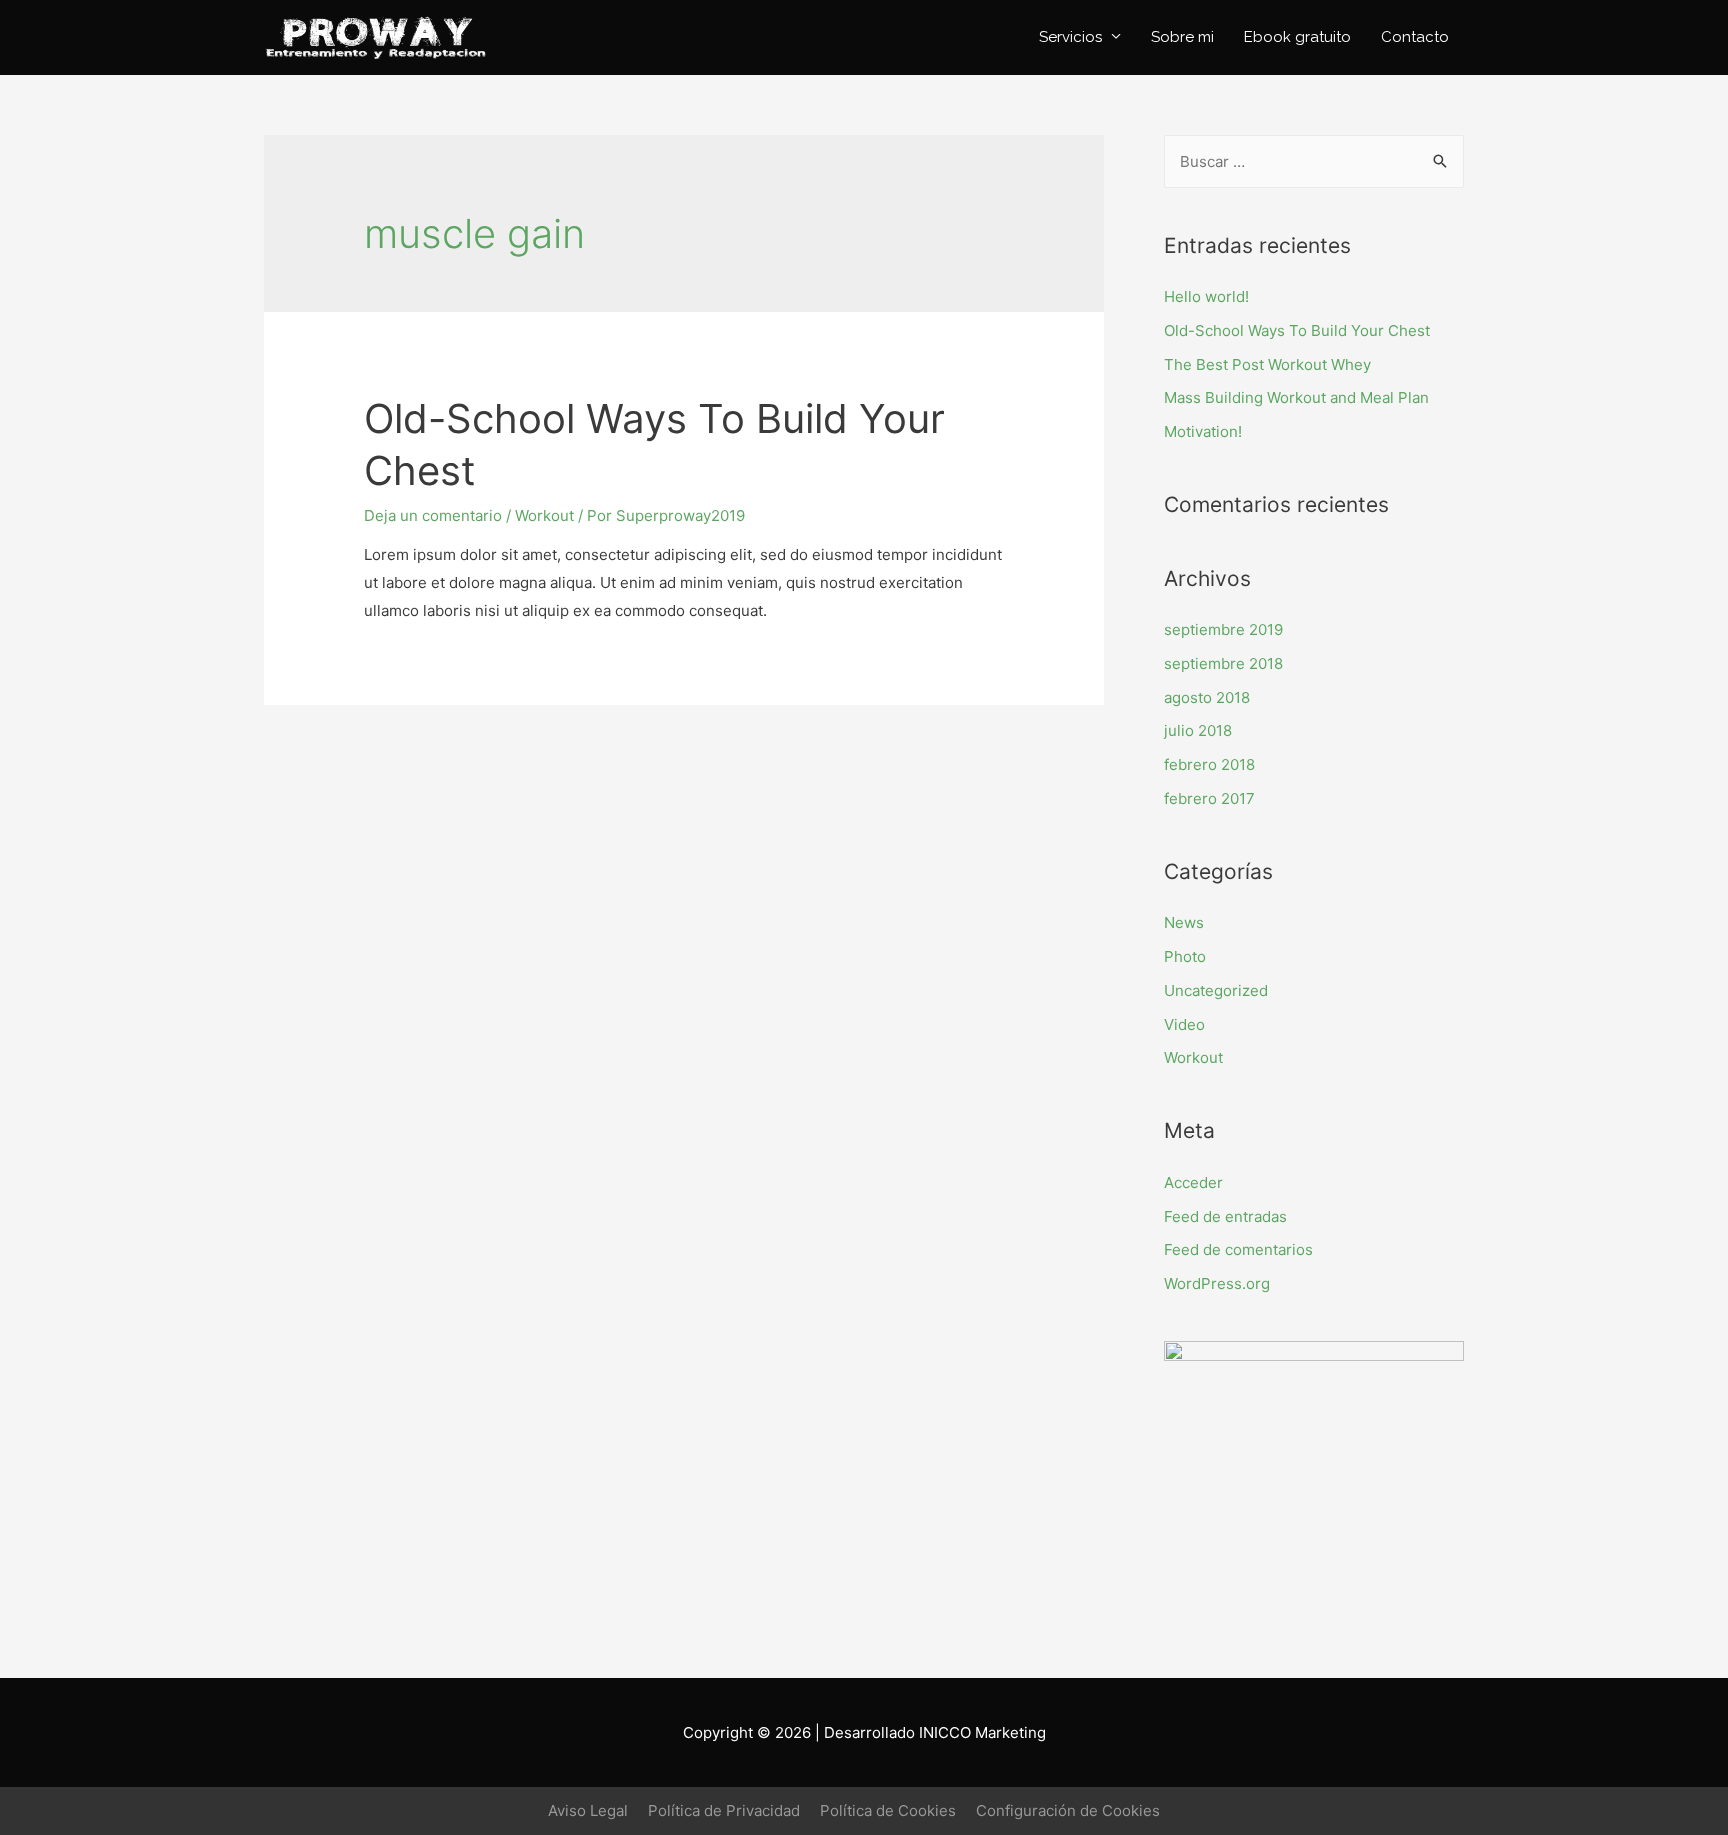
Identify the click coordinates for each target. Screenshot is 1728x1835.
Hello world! (1206, 296)
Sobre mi (1182, 37)
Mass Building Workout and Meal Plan (1296, 397)
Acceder (1193, 1182)
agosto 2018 (1207, 697)
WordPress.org (1217, 1283)
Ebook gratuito (1297, 37)
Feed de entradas (1225, 1216)
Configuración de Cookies (1068, 1810)
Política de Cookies (888, 1810)
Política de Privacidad (724, 1810)
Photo (1185, 956)
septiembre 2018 (1223, 663)
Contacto (1415, 37)
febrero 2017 (1209, 798)
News (1184, 922)
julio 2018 (1198, 730)
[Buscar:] (1314, 161)
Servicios (1070, 37)
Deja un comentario (433, 515)
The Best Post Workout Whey (1267, 364)
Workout (544, 515)
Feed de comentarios (1238, 1249)
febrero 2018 (1209, 764)
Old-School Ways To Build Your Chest (1297, 330)
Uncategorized (1216, 990)
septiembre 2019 (1223, 629)
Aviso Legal (588, 1810)
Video (1184, 1024)
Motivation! (1203, 431)
